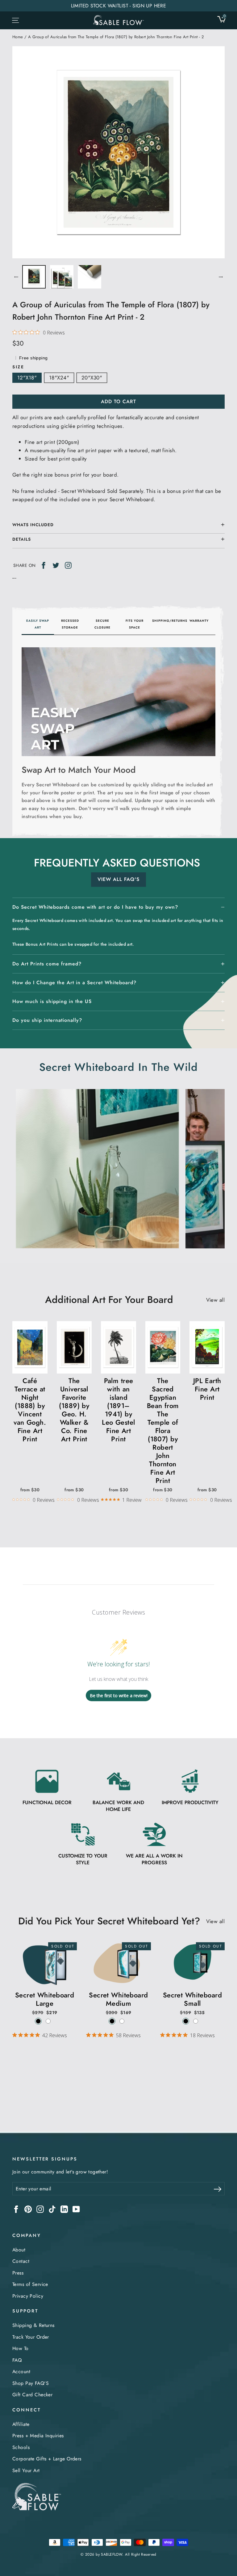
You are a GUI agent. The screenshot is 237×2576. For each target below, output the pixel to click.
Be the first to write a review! (119, 1695)
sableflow (112, 2554)
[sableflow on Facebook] (16, 2209)
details (22, 539)
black (38, 2021)
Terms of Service (30, 2284)
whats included (33, 525)
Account (21, 2371)
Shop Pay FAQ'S (31, 2383)
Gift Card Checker (32, 2395)
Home (18, 37)
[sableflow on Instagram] (40, 2209)
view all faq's (118, 879)
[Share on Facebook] (44, 565)
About (19, 2250)
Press (18, 2273)
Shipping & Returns (33, 2325)
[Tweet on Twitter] (56, 565)
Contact (21, 2261)
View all (215, 1300)
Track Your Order (31, 2337)
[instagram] (68, 565)
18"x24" (59, 378)
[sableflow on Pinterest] (28, 2209)
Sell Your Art (26, 2470)
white (48, 2021)
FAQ (17, 2360)
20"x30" (92, 378)
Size (18, 367)
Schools (21, 2447)
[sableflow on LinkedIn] (64, 2209)
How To (21, 2348)
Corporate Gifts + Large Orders (47, 2459)
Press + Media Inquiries (38, 2436)
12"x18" (27, 378)
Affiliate (21, 2424)
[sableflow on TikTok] (52, 2209)
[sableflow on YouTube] (76, 2209)
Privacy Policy (28, 2296)
